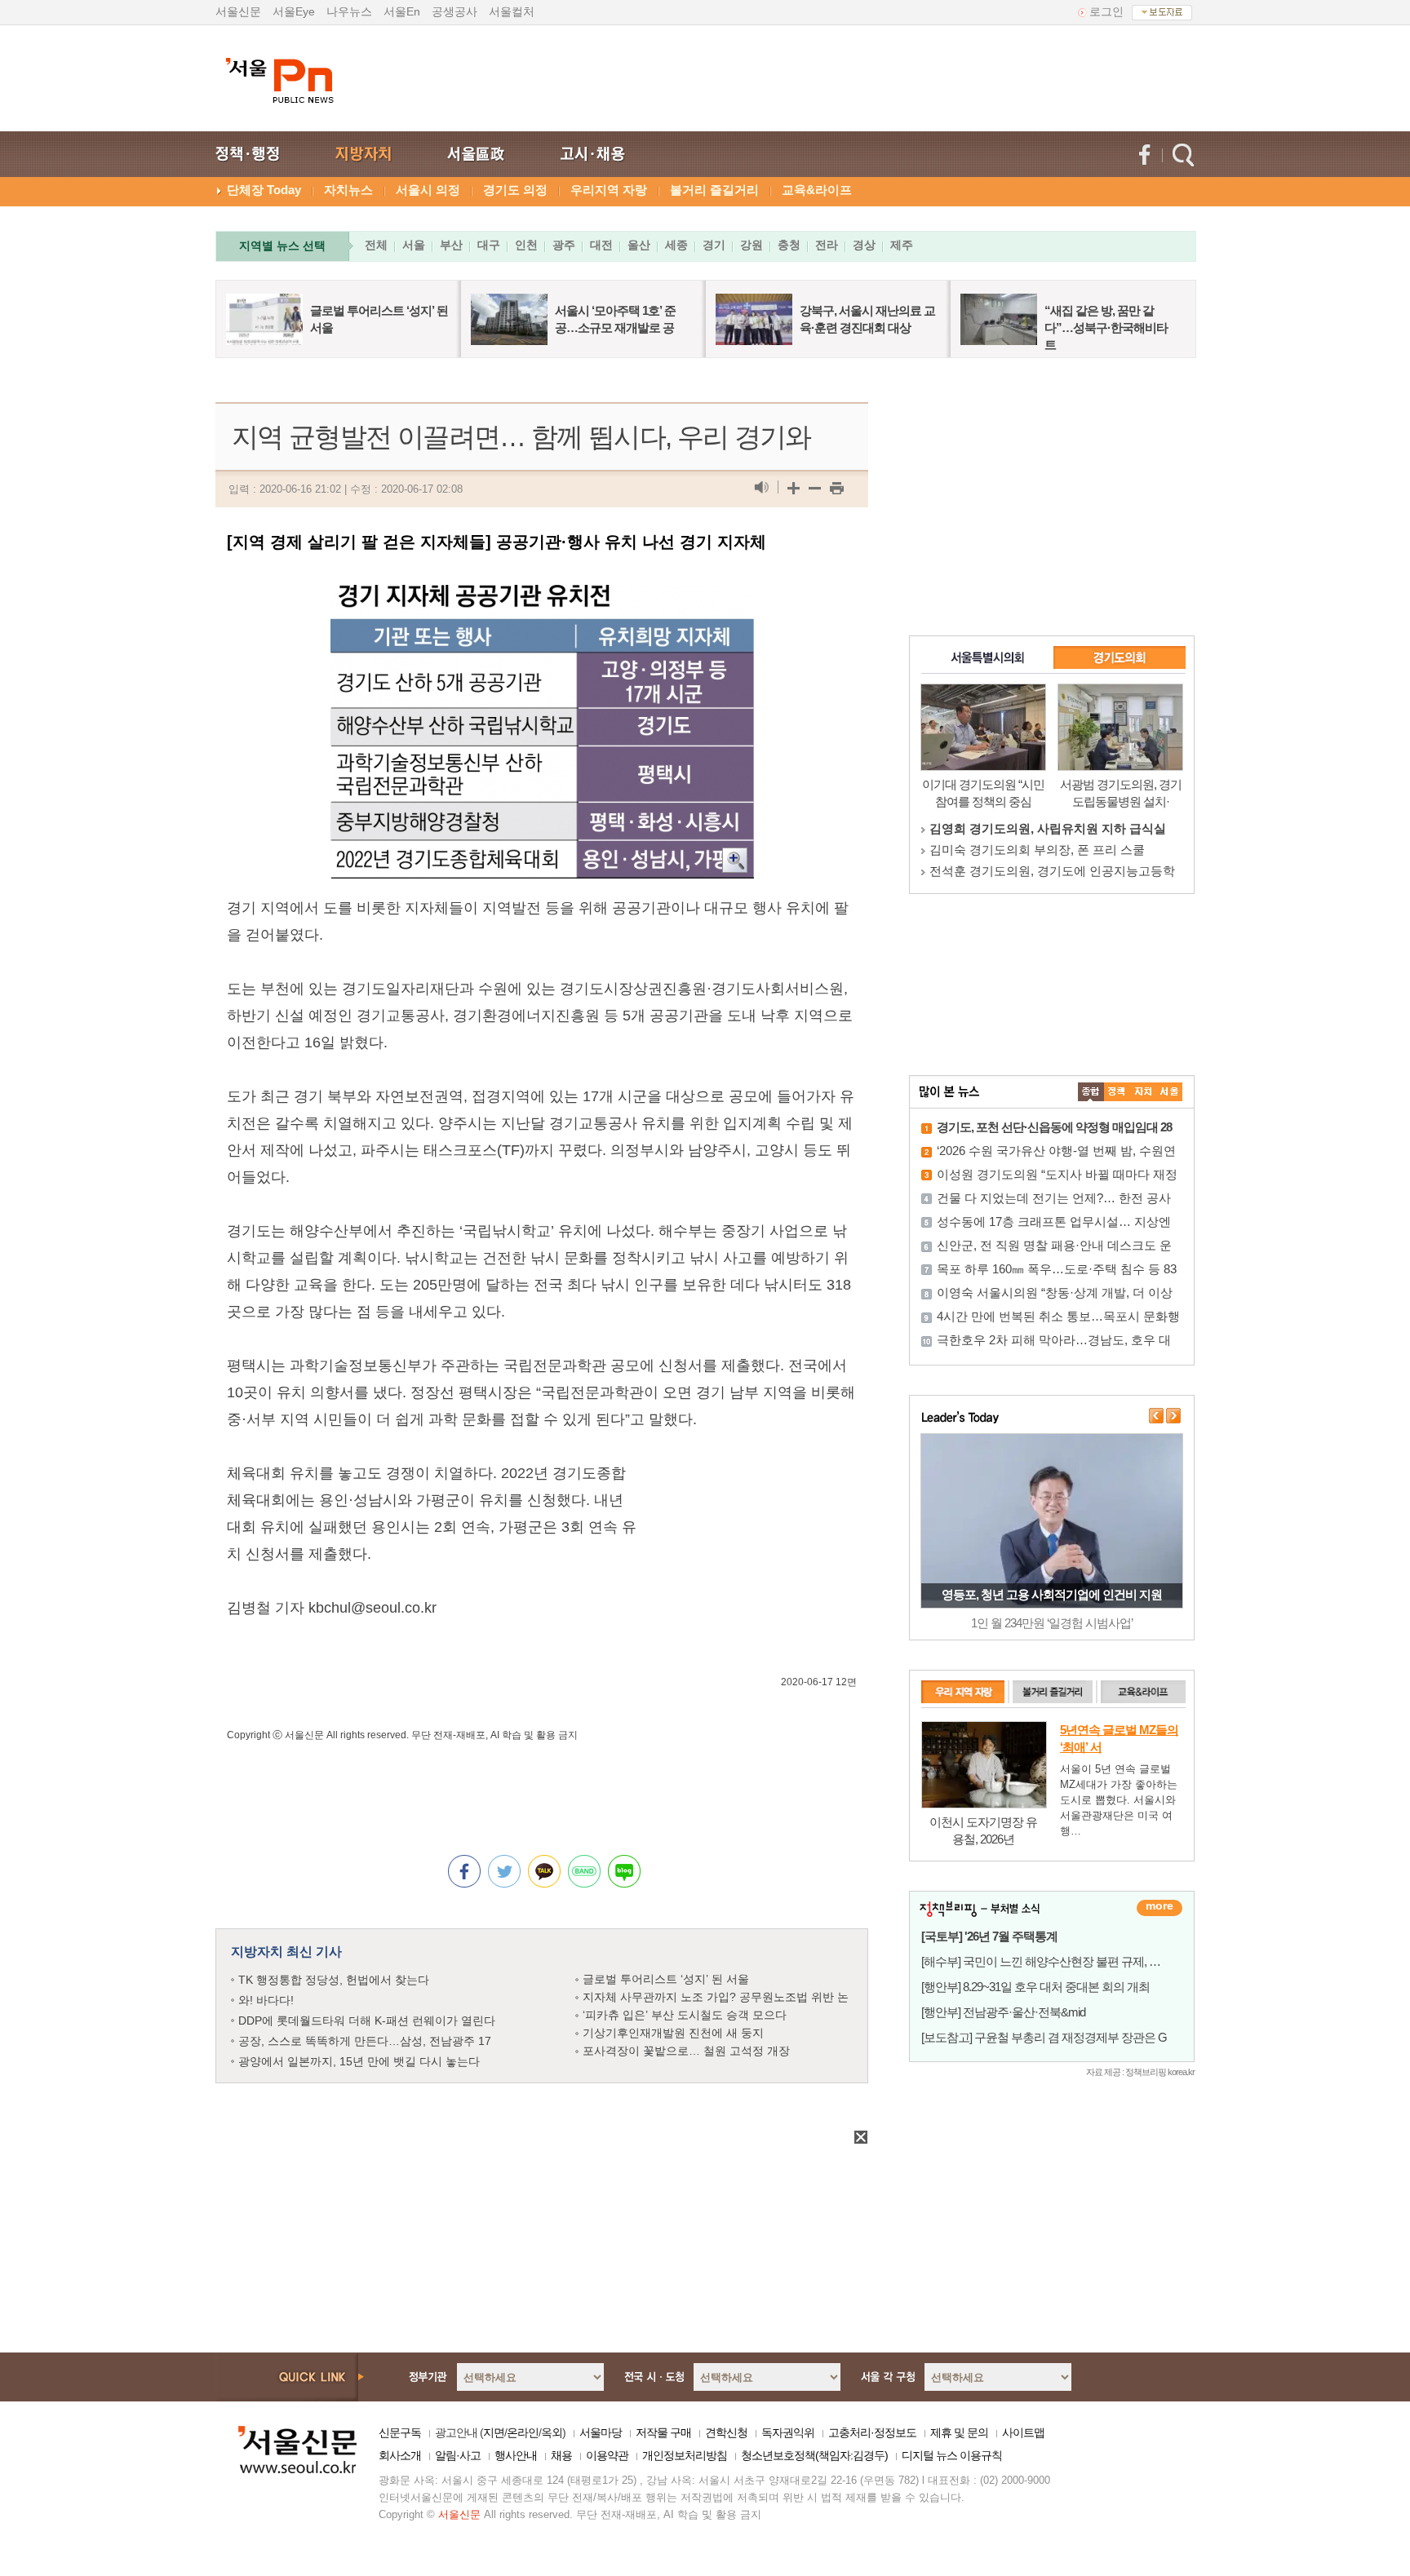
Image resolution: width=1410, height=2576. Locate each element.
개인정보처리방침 (685, 2455)
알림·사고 (458, 2455)
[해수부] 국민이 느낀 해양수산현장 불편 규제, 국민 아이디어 (1071, 1961)
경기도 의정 (515, 190)
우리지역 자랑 (609, 190)
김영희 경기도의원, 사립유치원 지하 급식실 (1048, 828)
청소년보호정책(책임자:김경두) (814, 2455)
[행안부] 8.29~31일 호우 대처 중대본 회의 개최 (1035, 1987)
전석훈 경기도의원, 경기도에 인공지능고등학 (1052, 871)
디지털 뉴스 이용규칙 (952, 2455)
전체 (376, 245)
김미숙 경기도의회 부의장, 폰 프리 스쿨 (1037, 850)
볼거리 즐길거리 (714, 190)
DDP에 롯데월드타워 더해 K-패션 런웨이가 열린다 (367, 2021)
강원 (752, 245)
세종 (676, 245)
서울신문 (238, 11)
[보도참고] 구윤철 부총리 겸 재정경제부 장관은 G (1044, 2037)
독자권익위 (788, 2432)
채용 (561, 2455)
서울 (414, 245)
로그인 (1106, 11)
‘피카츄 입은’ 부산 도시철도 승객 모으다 (685, 2015)
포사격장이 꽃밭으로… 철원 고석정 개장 (686, 2051)
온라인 (523, 2432)
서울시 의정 (428, 190)
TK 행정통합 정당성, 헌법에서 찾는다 (334, 1980)
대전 (601, 245)
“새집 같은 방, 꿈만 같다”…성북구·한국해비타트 (1106, 328)
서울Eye (294, 11)
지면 (494, 2432)
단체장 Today (264, 190)
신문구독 (400, 2432)
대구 (489, 245)
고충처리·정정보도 (872, 2432)
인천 (526, 245)
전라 (827, 245)
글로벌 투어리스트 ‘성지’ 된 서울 (666, 1979)
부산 (451, 245)
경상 (864, 245)
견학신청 (726, 2432)
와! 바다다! (266, 2000)
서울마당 (601, 2432)
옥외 (552, 2432)
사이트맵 (1023, 2432)
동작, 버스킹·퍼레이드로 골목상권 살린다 (1052, 1594)
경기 (714, 245)
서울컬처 (512, 11)
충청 (789, 245)
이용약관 (607, 2455)
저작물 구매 (663, 2432)
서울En (402, 11)
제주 (902, 245)
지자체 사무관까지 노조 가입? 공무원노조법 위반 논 (716, 1997)
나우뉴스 (349, 11)
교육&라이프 (817, 190)
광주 (564, 245)
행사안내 (516, 2455)
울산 (639, 245)
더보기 (1159, 1908)
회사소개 (400, 2455)
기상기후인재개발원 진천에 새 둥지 (673, 2033)
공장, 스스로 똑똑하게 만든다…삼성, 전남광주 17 (365, 2041)
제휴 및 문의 (959, 2432)
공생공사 (454, 11)
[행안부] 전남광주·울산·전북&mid (1003, 2012)
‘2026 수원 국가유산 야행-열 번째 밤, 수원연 (1056, 1151)
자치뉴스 (348, 190)
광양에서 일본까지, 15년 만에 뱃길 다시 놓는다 (359, 2061)
